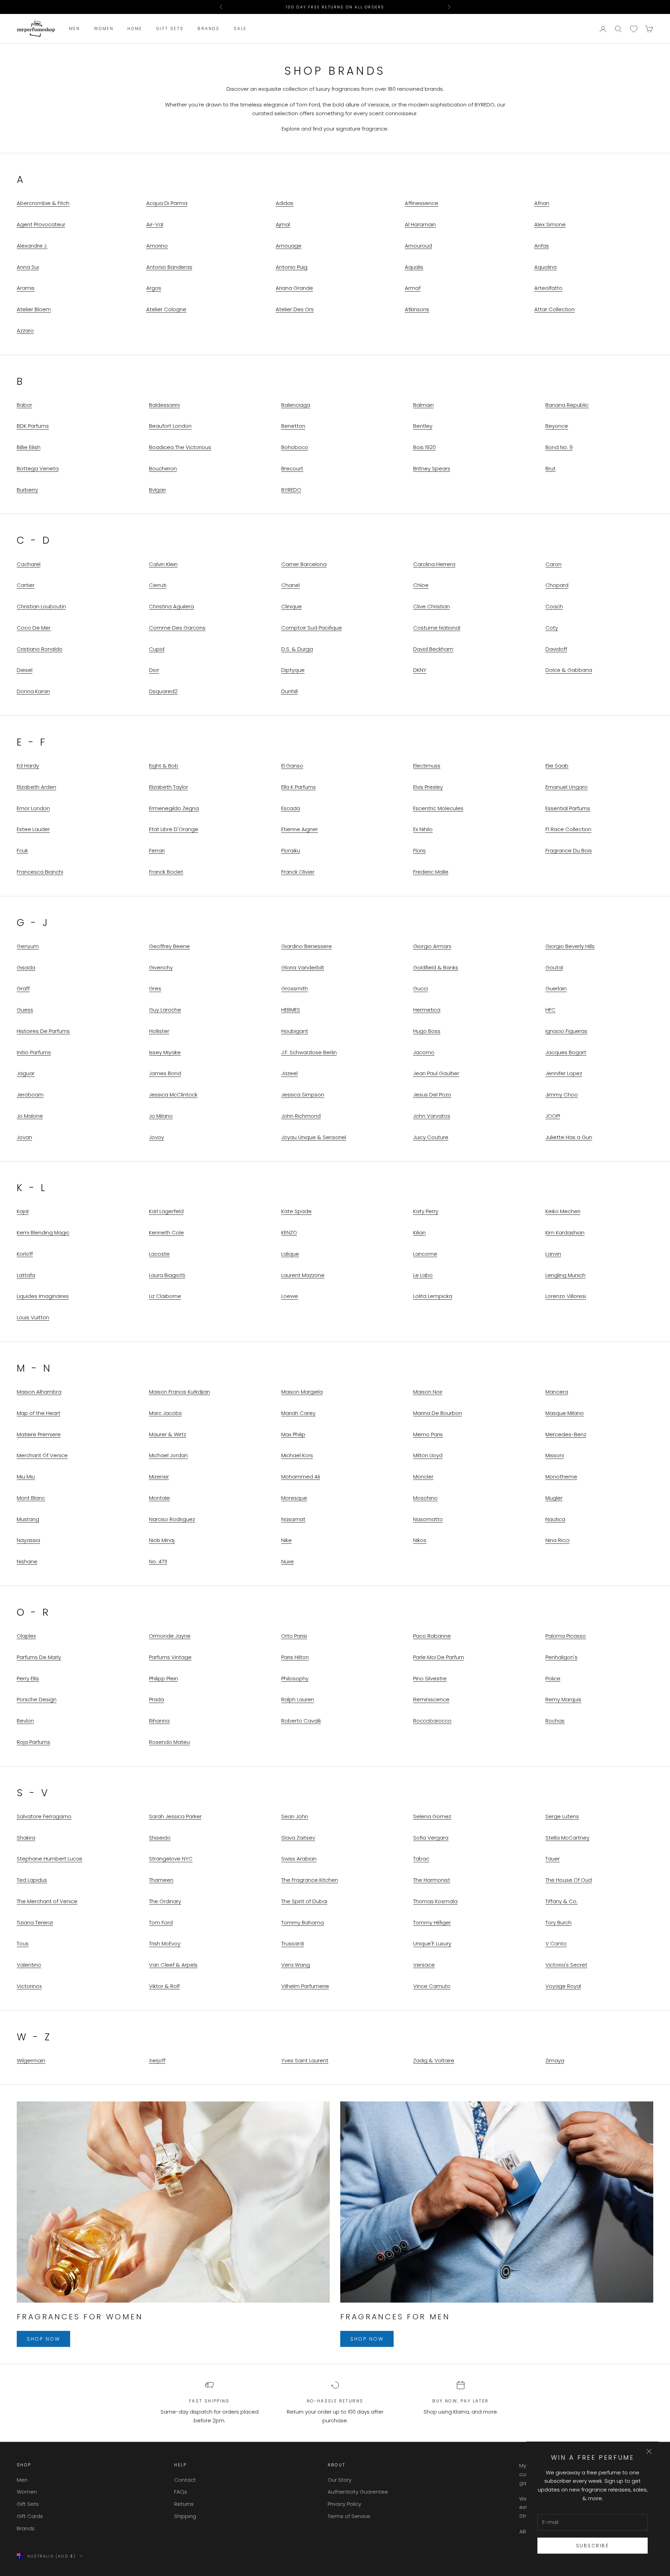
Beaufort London (170, 426)
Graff (23, 988)
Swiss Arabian (299, 1859)
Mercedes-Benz (566, 1434)
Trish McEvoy (165, 1943)
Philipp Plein (163, 1678)
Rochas (555, 1721)
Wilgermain (31, 2060)
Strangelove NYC (171, 1859)
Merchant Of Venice (42, 1455)
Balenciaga (296, 405)
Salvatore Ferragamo (44, 1816)
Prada (157, 1699)
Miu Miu (26, 1477)
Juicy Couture (431, 1137)
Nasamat (293, 1519)
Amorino (157, 246)
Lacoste (159, 1254)
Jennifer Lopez (564, 1073)
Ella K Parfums (299, 787)
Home (135, 29)
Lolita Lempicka (433, 1296)
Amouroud (418, 246)
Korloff (25, 1254)
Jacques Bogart (566, 1052)
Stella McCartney (567, 1838)
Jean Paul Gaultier (436, 1073)
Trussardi (293, 1943)
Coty (552, 628)
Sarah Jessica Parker (175, 1816)
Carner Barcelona (304, 564)
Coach (554, 606)
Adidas (285, 203)
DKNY (420, 670)
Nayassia (28, 1540)
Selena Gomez (432, 1816)
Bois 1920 (425, 447)
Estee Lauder (33, 829)
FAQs (181, 2492)
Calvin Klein (163, 564)
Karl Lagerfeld (166, 1211)
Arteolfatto (548, 288)
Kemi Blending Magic (43, 1232)
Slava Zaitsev (298, 1838)
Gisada (26, 967)
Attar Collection (554, 309)
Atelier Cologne (166, 309)
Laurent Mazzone (303, 1275)
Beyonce (557, 426)
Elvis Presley (428, 787)
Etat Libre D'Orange (174, 829)
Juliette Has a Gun (569, 1137)
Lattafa (26, 1275)
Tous (23, 1943)
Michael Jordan (168, 1455)
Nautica (555, 1519)
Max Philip (293, 1434)
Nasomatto (428, 1519)
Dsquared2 (163, 691)
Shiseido (160, 1838)
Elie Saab (557, 766)
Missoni (555, 1455)
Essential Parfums (568, 808)
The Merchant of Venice (47, 1901)
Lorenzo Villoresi (566, 1296)
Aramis (26, 288)
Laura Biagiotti (167, 1275)
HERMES (291, 1010)
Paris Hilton (295, 1657)
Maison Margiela (302, 1392)
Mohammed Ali (301, 1477)
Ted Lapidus (32, 1880)
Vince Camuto (432, 1986)
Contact (185, 2480)
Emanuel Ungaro (567, 787)
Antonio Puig (292, 267)
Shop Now (43, 2339)
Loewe (290, 1296)
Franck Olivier (298, 872)
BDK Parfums (33, 426)
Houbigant (295, 1031)
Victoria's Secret (566, 1965)
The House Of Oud (569, 1880)
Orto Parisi (294, 1636)
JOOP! (553, 1116)
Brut (550, 468)
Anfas (542, 246)
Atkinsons (417, 309)
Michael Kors (297, 1455)
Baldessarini (164, 405)
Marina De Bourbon (438, 1413)
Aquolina (545, 267)
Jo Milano (161, 1116)
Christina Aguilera (172, 606)
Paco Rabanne (432, 1636)
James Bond (165, 1073)
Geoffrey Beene (169, 946)
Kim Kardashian (565, 1232)
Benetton (293, 426)
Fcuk (22, 850)
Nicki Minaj (162, 1540)
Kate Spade (296, 1211)
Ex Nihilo (423, 829)
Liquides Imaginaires (43, 1296)
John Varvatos (432, 1116)
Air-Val (155, 224)
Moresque (294, 1498)
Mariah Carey (298, 1413)
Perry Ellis (28, 1678)
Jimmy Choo (562, 1095)
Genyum (28, 946)
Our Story (340, 2480)
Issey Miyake (165, 1052)
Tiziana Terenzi (35, 1922)
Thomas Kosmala (435, 1901)
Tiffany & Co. (561, 1901)
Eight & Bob (164, 766)
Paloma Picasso (566, 1636)
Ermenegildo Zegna (174, 808)
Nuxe (288, 1561)
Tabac (421, 1859)
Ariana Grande (294, 288)
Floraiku (291, 850)
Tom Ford (161, 1922)
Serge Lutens (562, 1816)
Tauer (553, 1859)
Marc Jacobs (165, 1413)
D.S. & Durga (297, 649)
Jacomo (424, 1052)
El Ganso (292, 766)
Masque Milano (565, 1413)
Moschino (425, 1498)
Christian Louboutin (41, 606)
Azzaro (25, 331)
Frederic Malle (431, 872)
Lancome (425, 1254)
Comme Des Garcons (177, 628)
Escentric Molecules (438, 808)
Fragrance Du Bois (569, 850)
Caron (553, 564)
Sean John (295, 1816)
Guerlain (556, 988)
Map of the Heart (39, 1413)
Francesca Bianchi (40, 872)
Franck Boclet (166, 872)
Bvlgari (157, 490)
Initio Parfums (34, 1052)
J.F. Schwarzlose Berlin (309, 1052)
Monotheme (561, 1477)
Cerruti (158, 585)
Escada (291, 808)
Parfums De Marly (39, 1657)
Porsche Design (37, 1699)
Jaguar (26, 1073)
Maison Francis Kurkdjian (180, 1392)
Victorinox (29, 1986)
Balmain (423, 405)
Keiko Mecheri (563, 1211)
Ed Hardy (28, 766)
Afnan (542, 203)
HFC (550, 1010)
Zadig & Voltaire (434, 2060)
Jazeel (289, 1073)
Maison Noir (428, 1392)
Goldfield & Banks (436, 967)
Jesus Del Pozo (432, 1095)
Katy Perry (426, 1211)
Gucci (420, 988)
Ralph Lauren (298, 1699)
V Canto (556, 1943)
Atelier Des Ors (295, 309)
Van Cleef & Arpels (173, 1965)
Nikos (420, 1540)
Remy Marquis (563, 1699)
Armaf (413, 288)
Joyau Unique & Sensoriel (314, 1137)
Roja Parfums (33, 1742)
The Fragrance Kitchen (310, 1880)
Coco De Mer (34, 628)
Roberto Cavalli (301, 1721)
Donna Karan (33, 691)
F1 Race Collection (568, 829)
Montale (159, 1498)
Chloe (421, 585)
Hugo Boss (427, 1031)
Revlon (25, 1721)
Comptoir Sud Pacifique (312, 628)
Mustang (28, 1519)
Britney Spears (432, 468)
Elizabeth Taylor (169, 787)
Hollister (159, 1031)
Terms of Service (349, 2516)
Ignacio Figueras (566, 1031)
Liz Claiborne (165, 1296)
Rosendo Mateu (169, 1742)
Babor (24, 405)
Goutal (554, 967)
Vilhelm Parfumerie (305, 1986)
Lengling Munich (565, 1275)
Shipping (185, 2516)
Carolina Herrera (434, 564)
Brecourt (292, 468)
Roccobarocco (432, 1721)
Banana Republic (567, 405)
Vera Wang (296, 1965)
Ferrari (157, 850)
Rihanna (159, 1721)
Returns (184, 2504)
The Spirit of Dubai (304, 1901)
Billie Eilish (29, 447)
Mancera (557, 1392)
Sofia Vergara (431, 1838)
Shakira (26, 1838)
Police (553, 1678)
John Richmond (301, 1116)
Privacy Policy (344, 2504)
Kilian (419, 1232)
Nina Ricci (557, 1540)
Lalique (290, 1254)
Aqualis (414, 267)
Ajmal (283, 224)
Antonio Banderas (169, 267)
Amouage (289, 246)
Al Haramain (420, 224)
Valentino (29, 1965)
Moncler (423, 1477)
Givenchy (161, 967)
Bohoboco (295, 447)
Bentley (423, 426)
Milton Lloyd (428, 1455)
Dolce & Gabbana (569, 670)
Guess (25, 1010)
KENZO (289, 1232)
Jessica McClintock (173, 1095)
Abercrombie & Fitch (43, 203)
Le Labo (423, 1275)
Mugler (554, 1498)
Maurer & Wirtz (167, 1434)
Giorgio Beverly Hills (570, 946)
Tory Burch (559, 1922)
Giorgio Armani (432, 946)
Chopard (557, 585)
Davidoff (556, 649)
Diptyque (293, 670)
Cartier (26, 585)
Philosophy (295, 1678)
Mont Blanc (31, 1498)
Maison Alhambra (39, 1392)
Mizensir (159, 1477)
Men (75, 29)
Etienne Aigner (300, 829)
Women (104, 29)
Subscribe (593, 2546)
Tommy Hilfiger (432, 1922)
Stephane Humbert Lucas (50, 1859)
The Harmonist (432, 1880)
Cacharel (29, 564)
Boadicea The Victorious (180, 447)
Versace (424, 1965)
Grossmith (295, 988)
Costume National (437, 628)
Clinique (292, 606)
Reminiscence (431, 1699)
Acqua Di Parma (167, 203)
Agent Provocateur (41, 224)
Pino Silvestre (430, 1678)
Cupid (157, 649)
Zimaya (555, 2060)
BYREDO (291, 490)
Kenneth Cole (166, 1232)
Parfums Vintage (170, 1657)
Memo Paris (428, 1434)
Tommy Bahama (303, 1922)
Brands (209, 29)
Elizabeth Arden (36, 787)
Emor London (33, 808)
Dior (154, 670)
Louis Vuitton (33, 1317)
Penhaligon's (561, 1657)
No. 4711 (158, 1561)
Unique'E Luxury (432, 1943)
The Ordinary (165, 1901)
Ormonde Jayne (170, 1636)
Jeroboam (30, 1095)
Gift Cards (30, 2516)
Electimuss (427, 766)
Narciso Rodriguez (172, 1519)
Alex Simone (550, 224)
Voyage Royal (563, 1986)
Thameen (161, 1880)
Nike (286, 1540)
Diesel (25, 670)
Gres (155, 988)
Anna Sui (28, 267)
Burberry (27, 490)
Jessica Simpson (303, 1095)
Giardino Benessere (307, 946)
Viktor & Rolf (164, 1986)
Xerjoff (157, 2060)
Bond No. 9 (559, 447)
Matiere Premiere (39, 1434)
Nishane (27, 1561)
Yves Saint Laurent (305, 2060)
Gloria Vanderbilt (303, 967)
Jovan (24, 1137)
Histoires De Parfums (43, 1031)
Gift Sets (170, 29)
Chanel (291, 585)
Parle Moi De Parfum (439, 1657)
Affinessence (422, 203)
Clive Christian (431, 606)
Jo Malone (30, 1116)
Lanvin (553, 1254)
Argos (154, 288)
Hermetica (427, 1010)
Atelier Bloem (34, 309)
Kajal (23, 1211)
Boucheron (163, 468)
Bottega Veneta (38, 468)
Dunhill (289, 691)
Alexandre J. (32, 246)
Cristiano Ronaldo (40, 649)
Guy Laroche (165, 1010)
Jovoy (157, 1137)
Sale (240, 29)
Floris (419, 850)
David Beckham (433, 649)
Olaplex (26, 1636)
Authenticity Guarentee (358, 2492)
